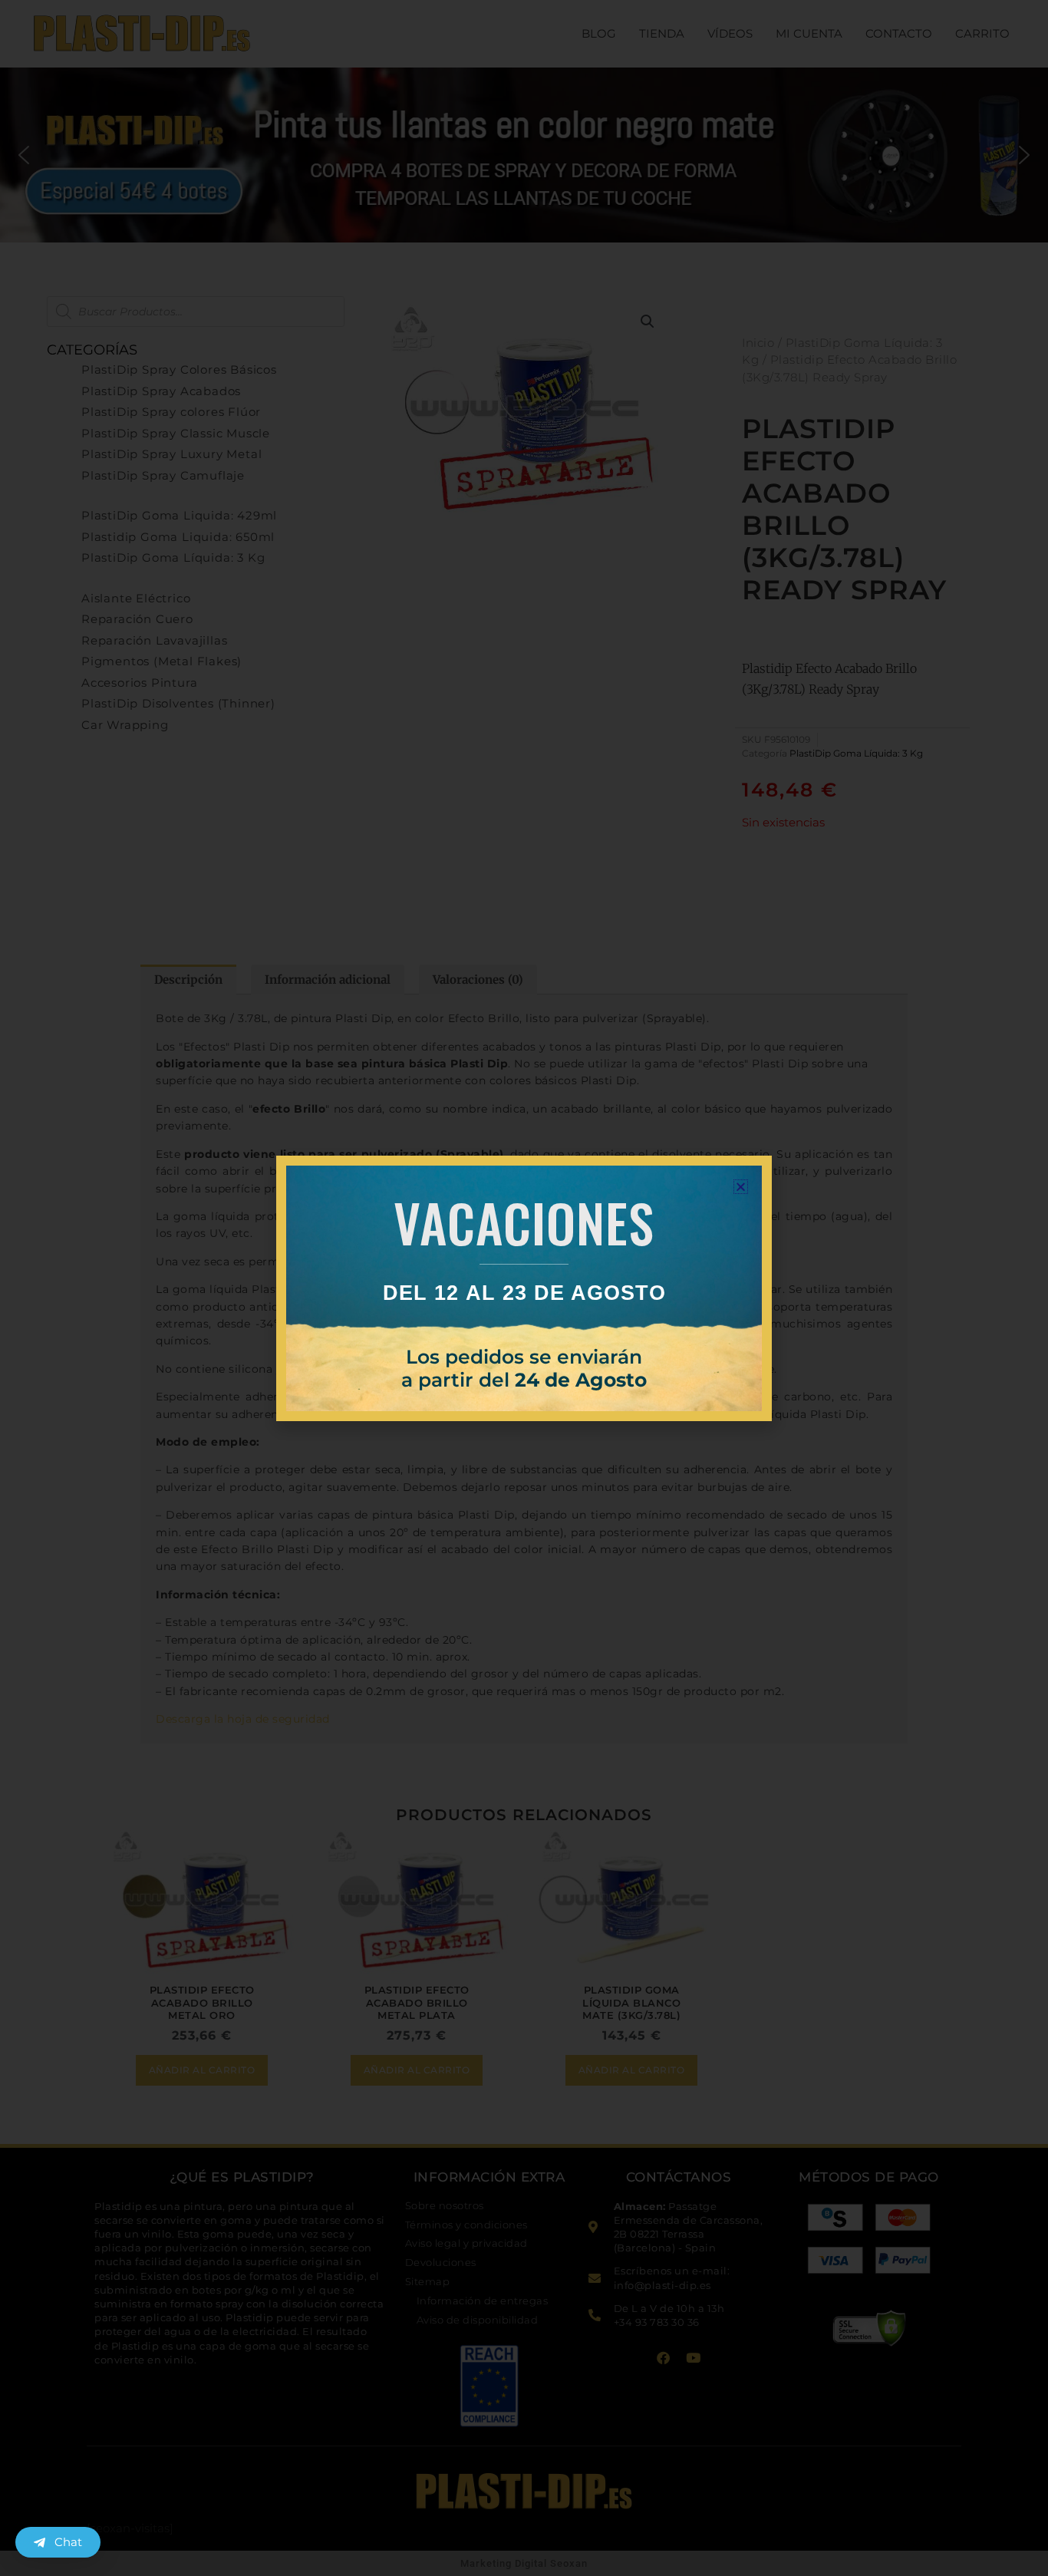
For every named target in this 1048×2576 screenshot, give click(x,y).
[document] (524, 1288)
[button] (741, 1187)
